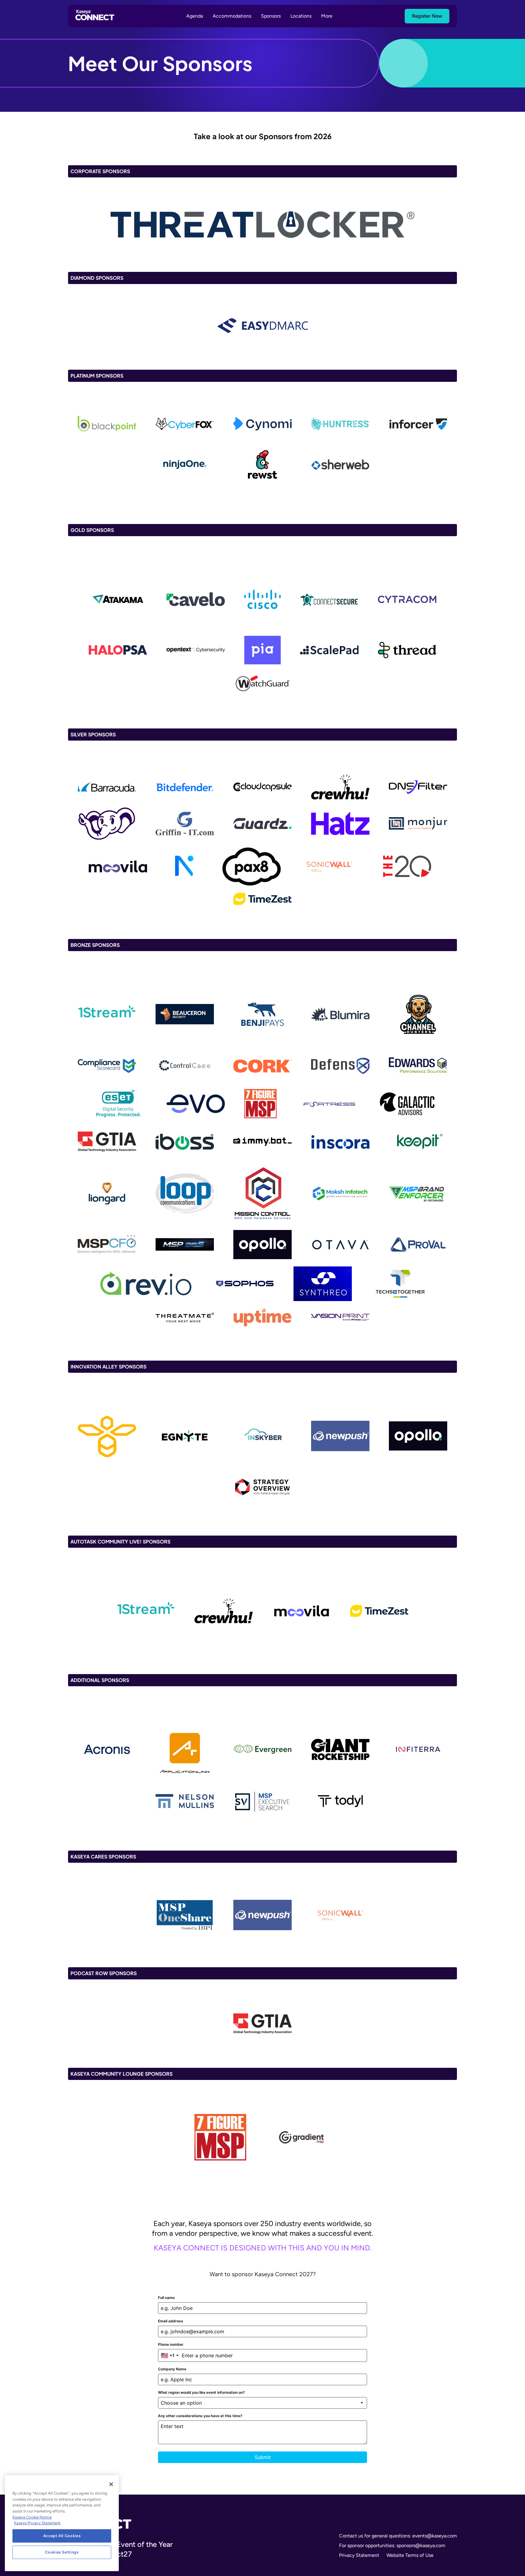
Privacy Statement (359, 2555)
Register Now (427, 16)
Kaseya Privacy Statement (37, 2523)
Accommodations (232, 16)
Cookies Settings (62, 2552)
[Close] (111, 2484)
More (327, 16)
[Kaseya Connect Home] (95, 16)
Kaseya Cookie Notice (32, 2517)
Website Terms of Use (410, 2555)
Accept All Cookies (62, 2536)
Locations (301, 16)
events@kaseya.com (435, 2536)
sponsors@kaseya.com (421, 2545)
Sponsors (271, 16)
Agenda (195, 16)
